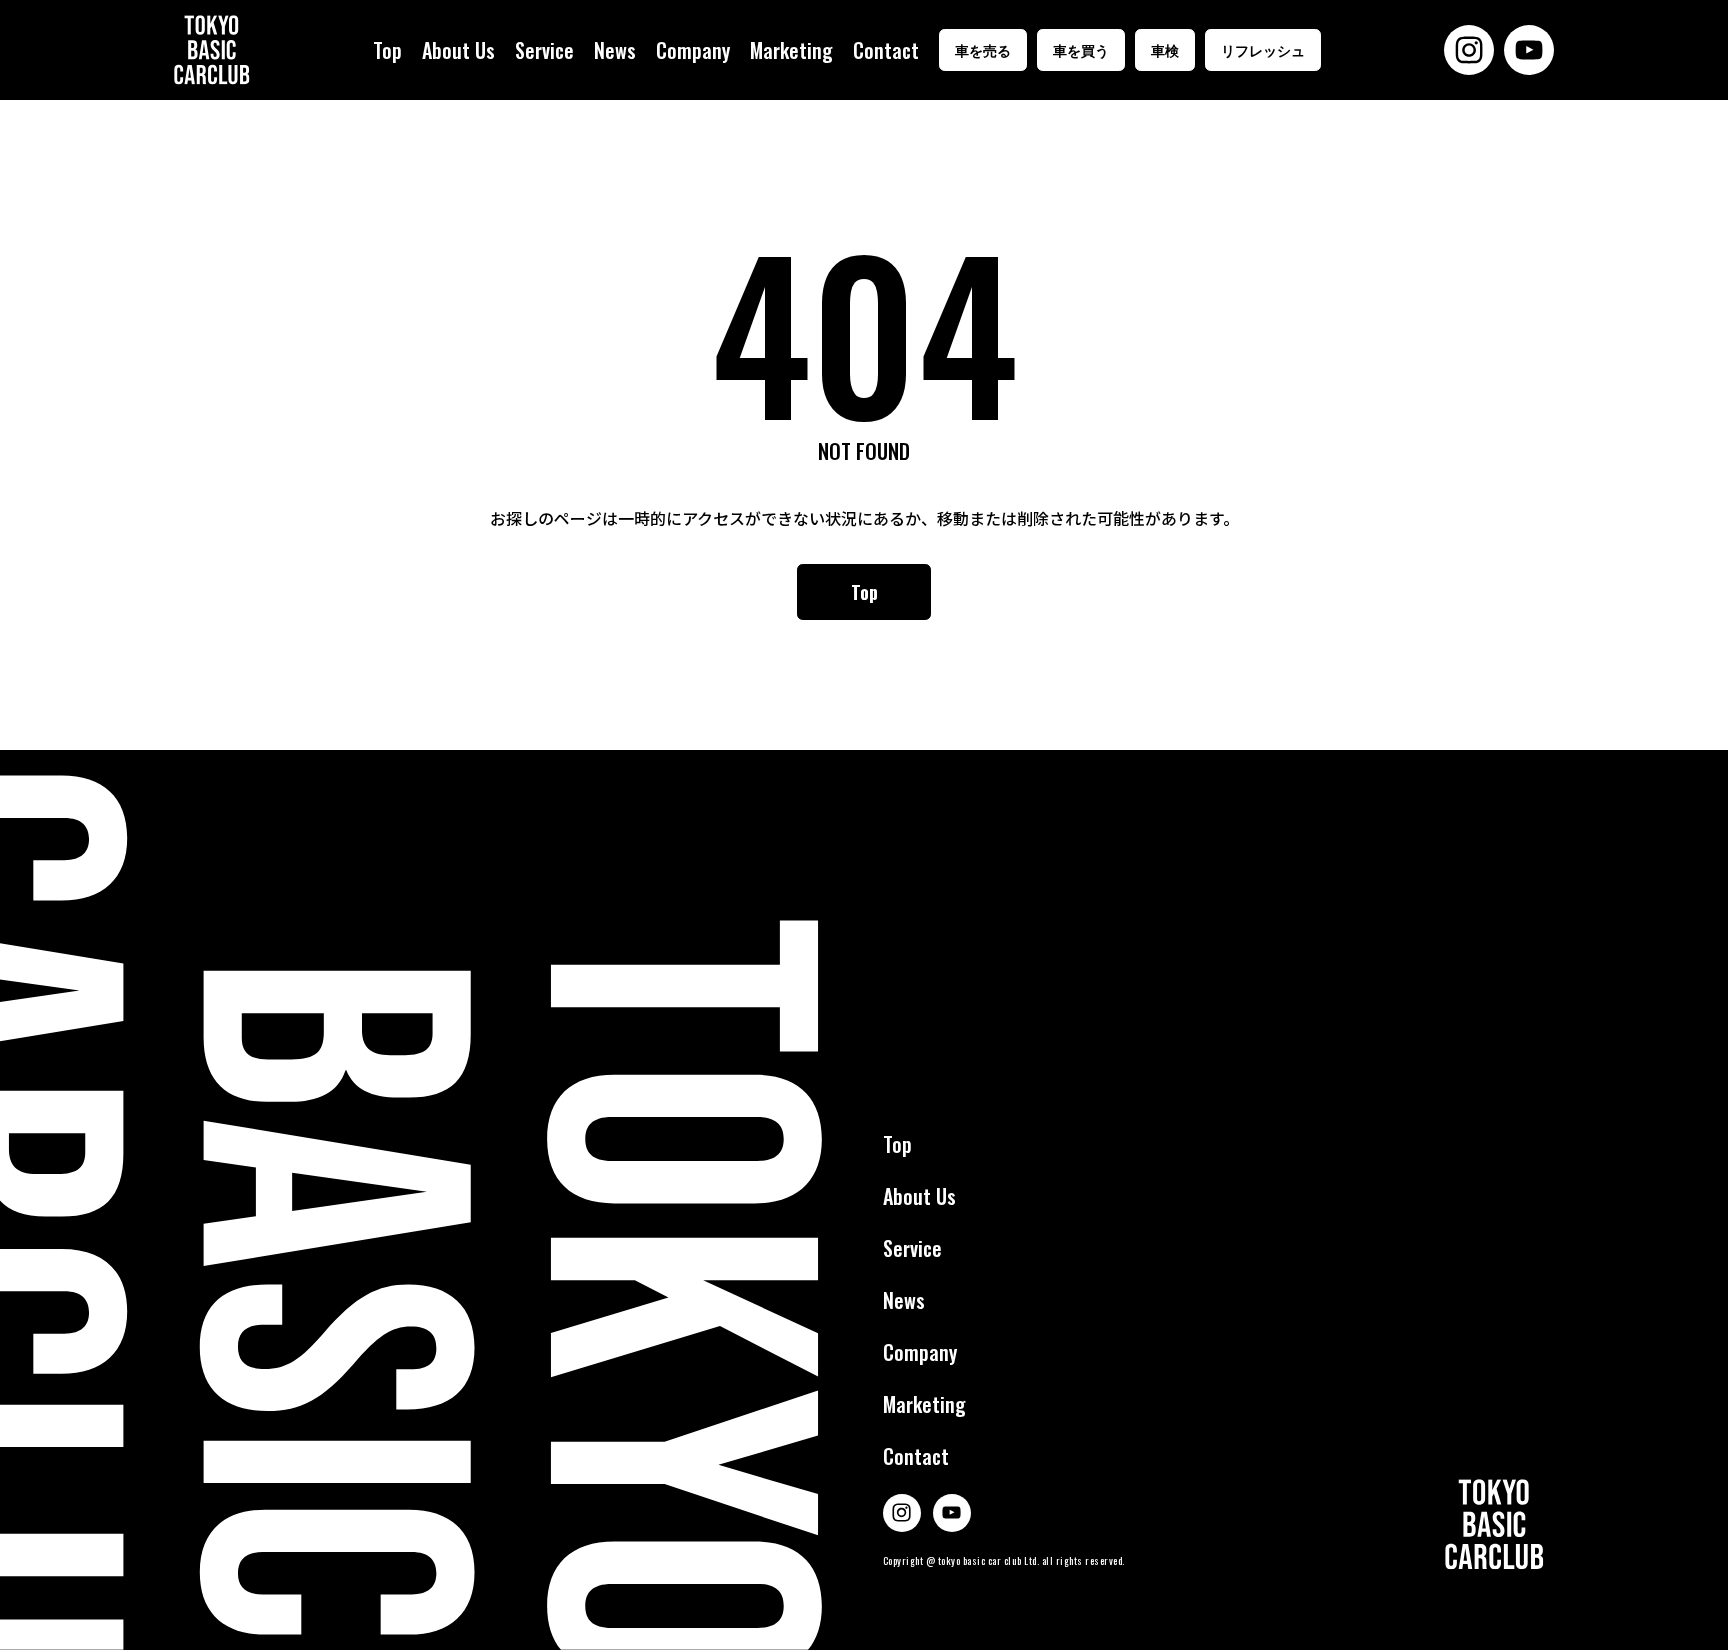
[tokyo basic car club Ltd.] (212, 50)
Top (387, 50)
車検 (1165, 49)
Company (693, 50)
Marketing (791, 50)
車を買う (1081, 49)
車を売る (983, 49)
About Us (458, 50)
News (615, 50)
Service (544, 50)
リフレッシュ (1263, 49)
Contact (886, 50)
